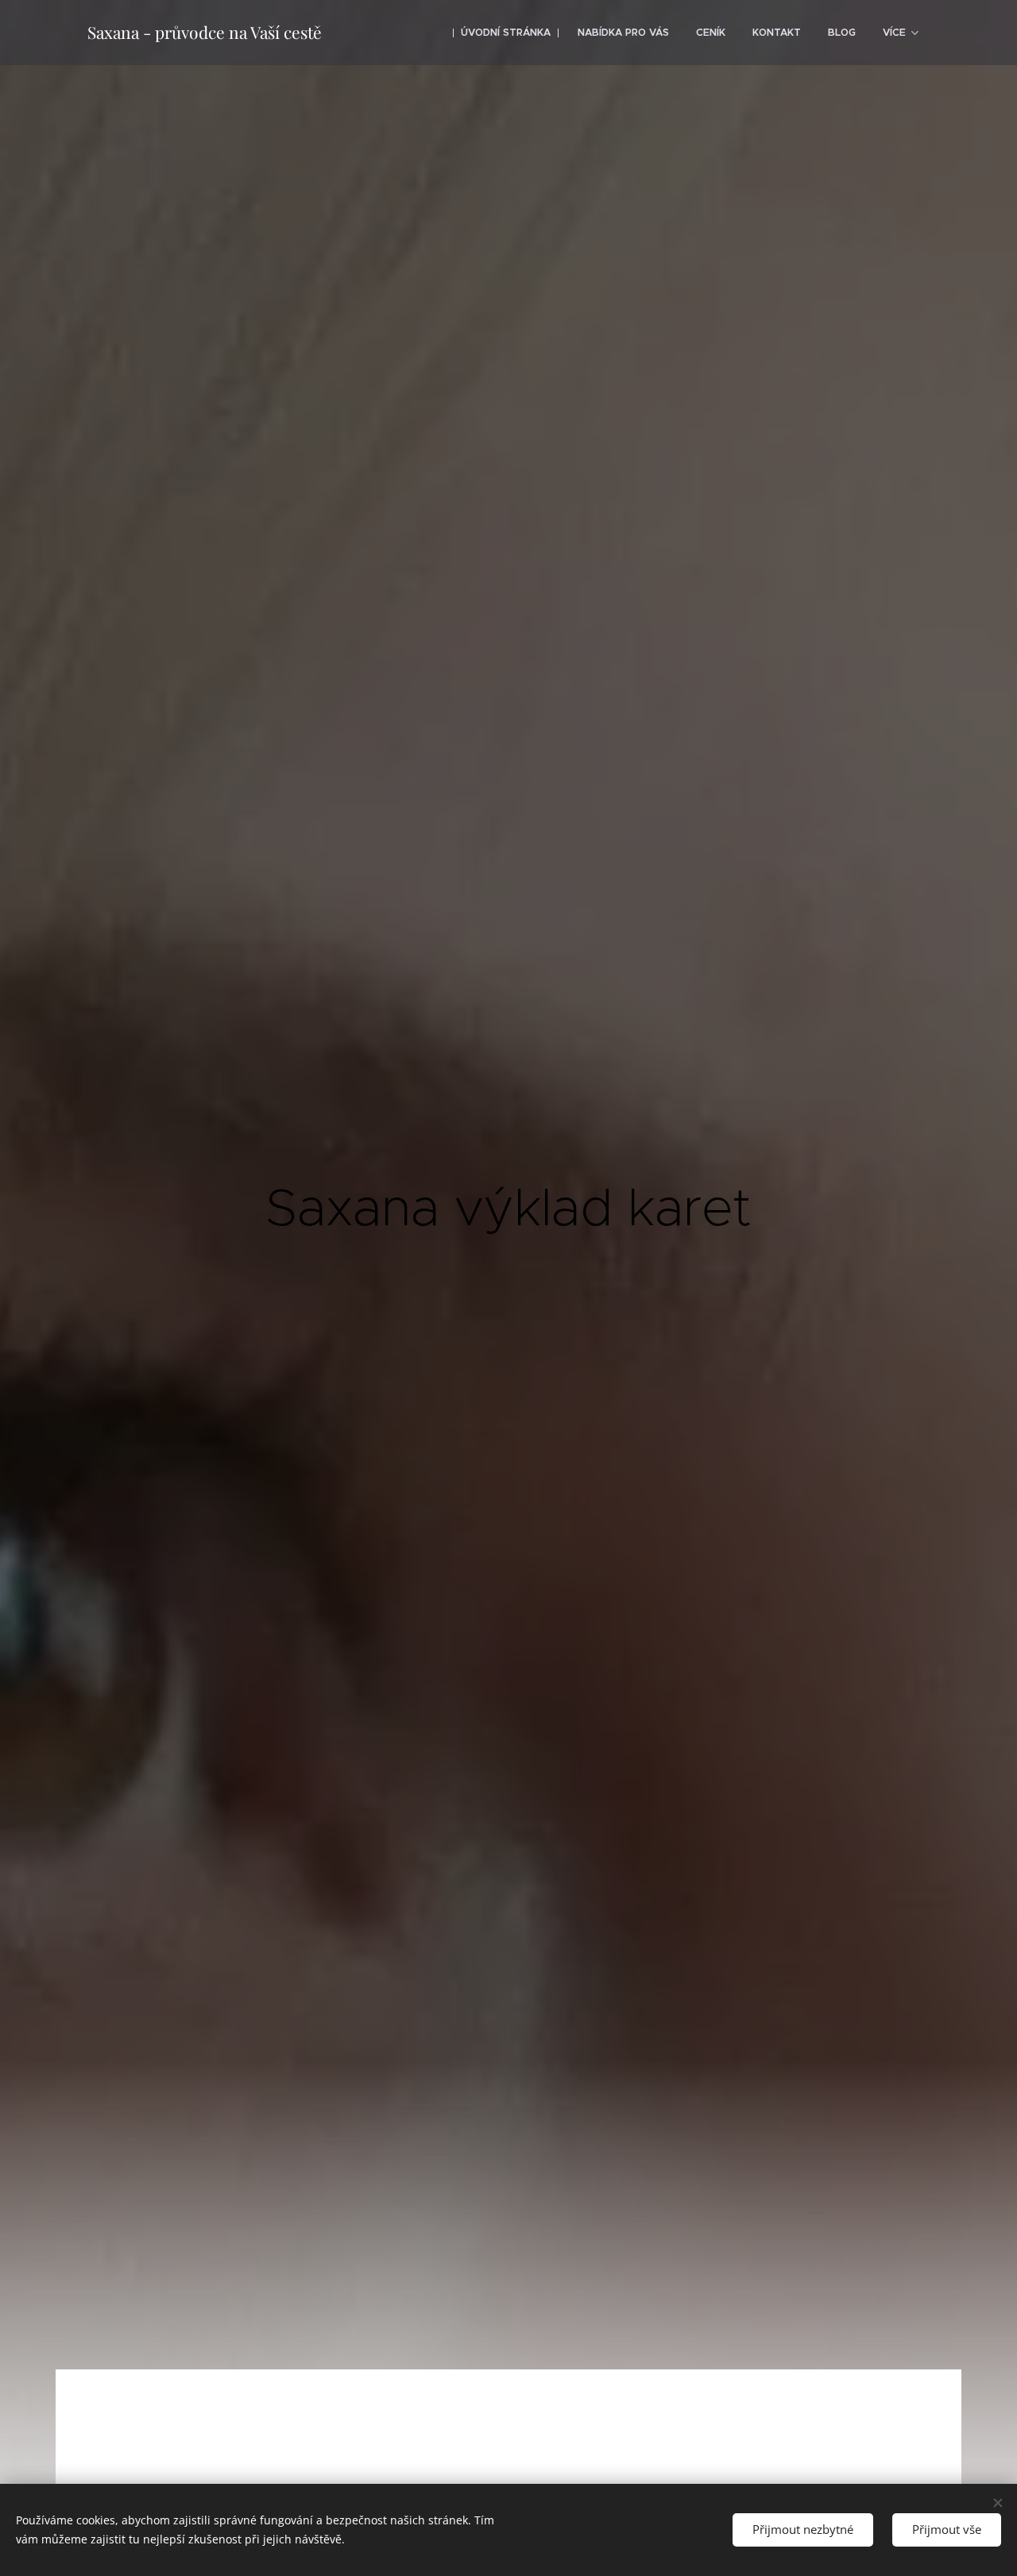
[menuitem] (506, 33)
